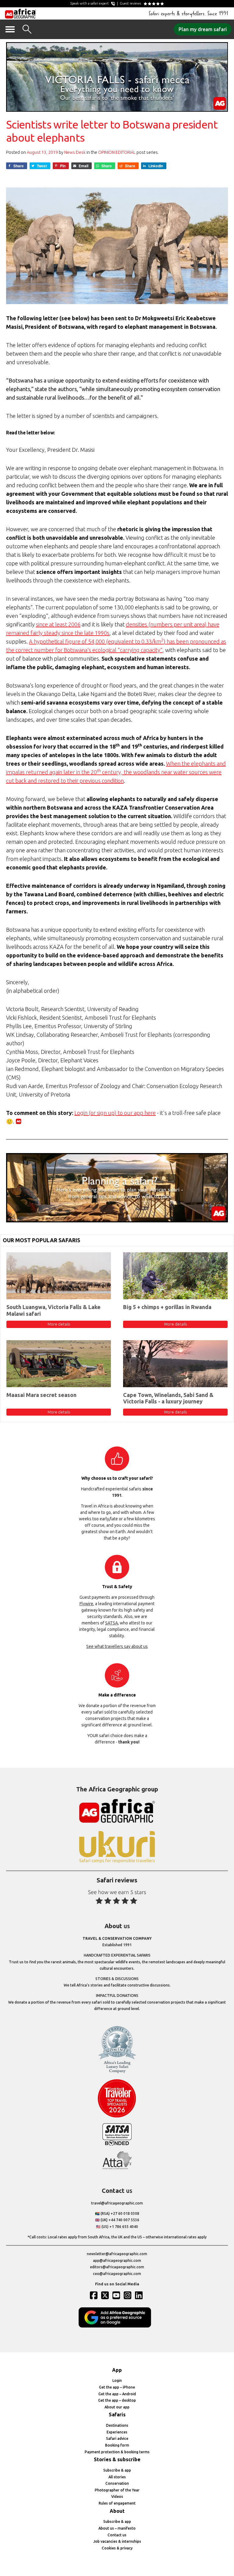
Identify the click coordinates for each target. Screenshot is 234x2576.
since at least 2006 (58, 624)
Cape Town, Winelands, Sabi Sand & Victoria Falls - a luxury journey (168, 1398)
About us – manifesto (117, 2528)
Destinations (117, 2425)
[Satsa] (117, 2144)
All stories (117, 2477)
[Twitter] (106, 2295)
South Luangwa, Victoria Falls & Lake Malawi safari (53, 1310)
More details (59, 1324)
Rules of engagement (117, 2503)
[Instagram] (128, 2295)
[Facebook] (94, 2295)
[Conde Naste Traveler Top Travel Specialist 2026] (117, 2116)
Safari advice (117, 2438)
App (117, 2370)
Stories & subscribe (117, 2459)
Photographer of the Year (117, 2490)
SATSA (112, 1623)
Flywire (86, 1604)
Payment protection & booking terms (117, 2452)
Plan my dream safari (203, 29)
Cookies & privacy (117, 2548)
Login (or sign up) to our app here (115, 1113)
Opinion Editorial (117, 152)
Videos (117, 2496)
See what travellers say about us (117, 1646)
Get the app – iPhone (117, 2387)
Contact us (117, 2535)
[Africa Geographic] (21, 13)
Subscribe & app (117, 2470)
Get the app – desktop (117, 2400)
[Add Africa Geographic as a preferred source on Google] (117, 2326)
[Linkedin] (140, 2295)
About (117, 2511)
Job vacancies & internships (117, 2541)
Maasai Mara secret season (41, 1395)
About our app (117, 2407)
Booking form (117, 2445)
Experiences (117, 2432)
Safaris (117, 2415)
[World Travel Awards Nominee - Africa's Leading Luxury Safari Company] (117, 2072)
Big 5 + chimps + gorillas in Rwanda (167, 1307)
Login (117, 2380)
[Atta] (117, 2168)
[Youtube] (117, 2295)
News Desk (75, 152)
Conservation (117, 2483)
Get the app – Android (117, 2394)
